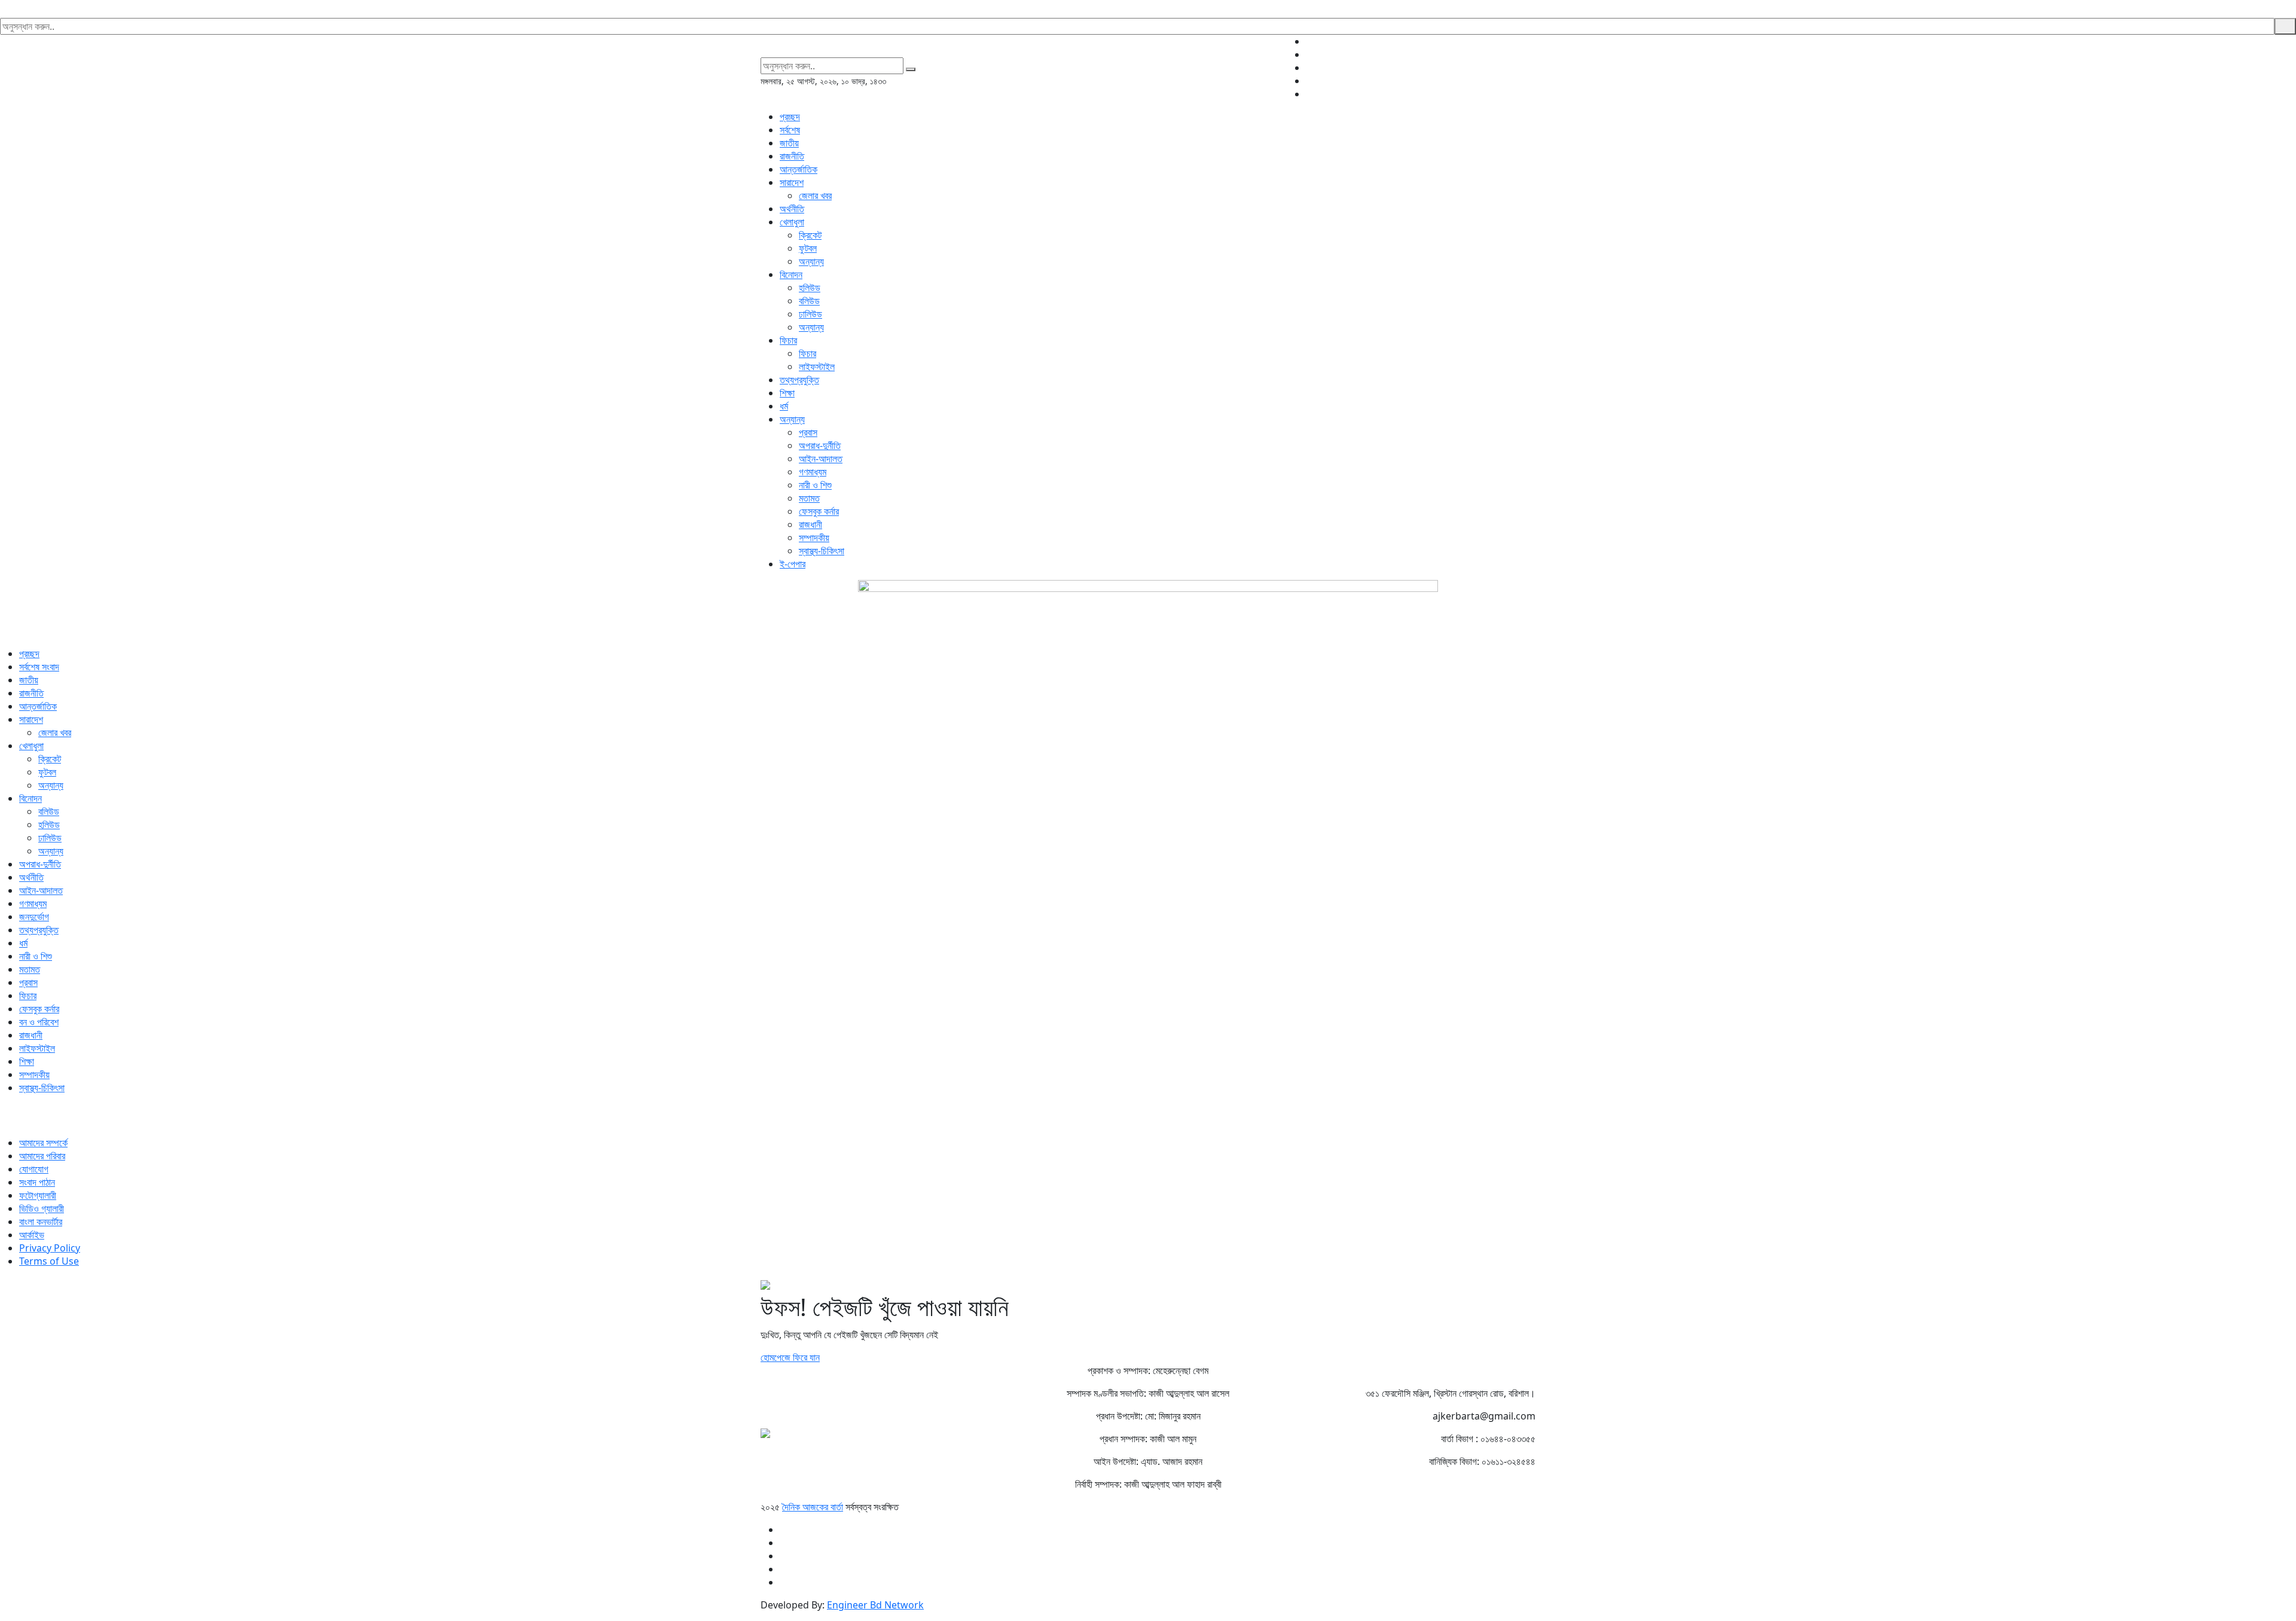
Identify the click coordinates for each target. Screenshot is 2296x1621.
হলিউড (810, 288)
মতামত (809, 498)
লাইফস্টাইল (817, 367)
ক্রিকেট (810, 235)
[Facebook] (1532, 41)
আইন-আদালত (821, 459)
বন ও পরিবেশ (39, 1022)
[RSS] (1532, 94)
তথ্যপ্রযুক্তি (799, 380)
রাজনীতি (792, 156)
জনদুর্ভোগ (34, 917)
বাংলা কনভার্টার (41, 1222)
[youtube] (1532, 81)
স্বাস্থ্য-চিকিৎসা (822, 551)
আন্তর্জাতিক (799, 169)
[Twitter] (1532, 54)
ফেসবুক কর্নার (819, 511)
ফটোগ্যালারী (38, 1195)
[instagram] (1532, 68)
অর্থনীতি (792, 209)
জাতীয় (789, 143)
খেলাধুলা (792, 222)
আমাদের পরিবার (42, 1156)
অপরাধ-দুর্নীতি (820, 445)
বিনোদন (791, 274)
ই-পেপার (793, 564)
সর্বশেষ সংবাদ (39, 667)
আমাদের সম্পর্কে (43, 1143)
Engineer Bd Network (875, 1605)
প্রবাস (808, 432)
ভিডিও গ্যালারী (42, 1208)
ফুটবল (808, 248)
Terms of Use (49, 1261)
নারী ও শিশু (815, 485)
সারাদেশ (792, 182)
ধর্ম (784, 406)
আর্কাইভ (32, 1235)
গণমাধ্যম (813, 472)
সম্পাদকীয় (814, 538)
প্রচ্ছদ (790, 117)
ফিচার (788, 340)
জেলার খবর (815, 196)
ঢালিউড (810, 314)
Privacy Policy (50, 1248)
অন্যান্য (811, 261)
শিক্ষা (787, 393)
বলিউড (809, 301)
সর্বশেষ (790, 130)
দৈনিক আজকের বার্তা (813, 1507)
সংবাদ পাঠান (37, 1182)
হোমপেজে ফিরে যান (790, 1357)
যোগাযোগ (34, 1169)
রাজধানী (810, 524)
